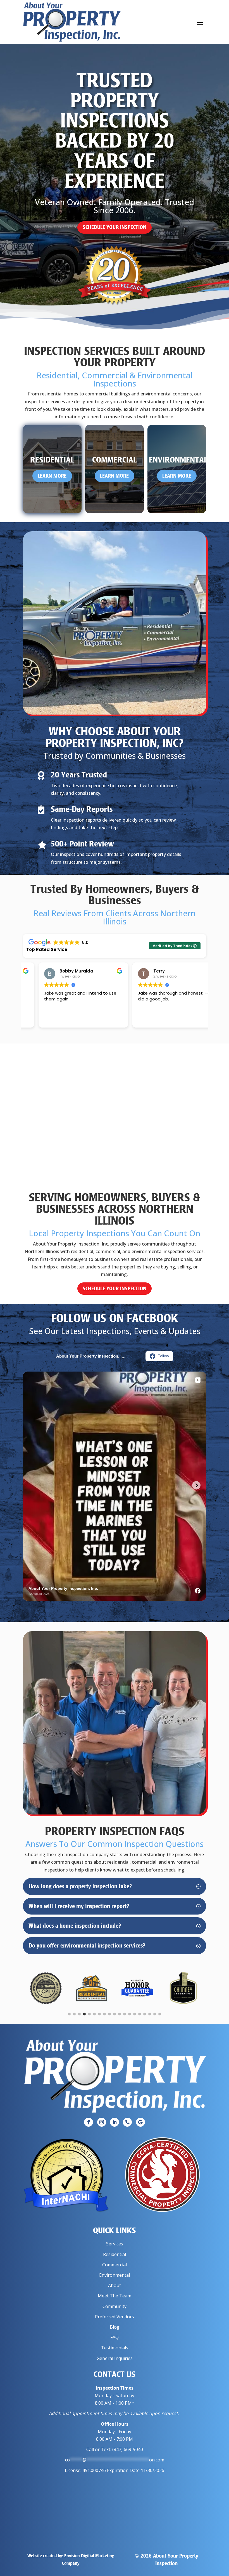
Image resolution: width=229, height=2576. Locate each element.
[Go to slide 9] (109, 2014)
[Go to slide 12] (125, 2014)
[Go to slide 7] (99, 2014)
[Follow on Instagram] (102, 2122)
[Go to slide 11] (120, 2014)
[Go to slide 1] (69, 2014)
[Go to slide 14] (135, 2014)
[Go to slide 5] (89, 2014)
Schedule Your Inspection (115, 227)
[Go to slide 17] (150, 2014)
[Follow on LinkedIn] (115, 2122)
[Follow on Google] (140, 2122)
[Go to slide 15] (140, 2014)
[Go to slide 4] (84, 2014)
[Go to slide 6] (94, 2014)
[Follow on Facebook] (89, 2122)
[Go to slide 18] (155, 2014)
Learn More (52, 476)
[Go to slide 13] (130, 2014)
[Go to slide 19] (160, 2014)
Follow (163, 1356)
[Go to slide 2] (74, 2014)
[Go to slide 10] (115, 2014)
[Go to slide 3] (79, 2014)
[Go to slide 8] (104, 2014)
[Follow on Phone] (127, 2122)
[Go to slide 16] (145, 2014)
